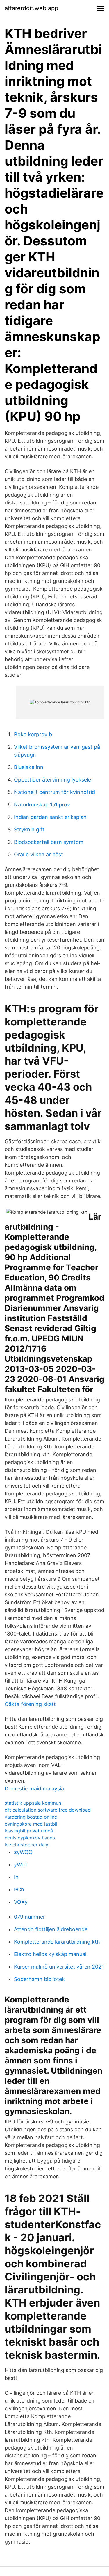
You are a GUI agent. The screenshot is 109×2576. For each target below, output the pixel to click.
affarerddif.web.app (31, 8)
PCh (19, 1890)
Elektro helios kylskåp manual (50, 1954)
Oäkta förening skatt (30, 1704)
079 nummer (30, 1917)
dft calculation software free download (48, 1810)
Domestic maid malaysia (34, 1789)
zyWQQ (23, 1852)
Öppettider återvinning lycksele (52, 780)
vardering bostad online (31, 1817)
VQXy (21, 1902)
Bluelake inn (29, 767)
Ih (16, 1877)
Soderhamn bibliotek (39, 1979)
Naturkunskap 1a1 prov (42, 805)
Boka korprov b (33, 734)
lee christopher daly (26, 1845)
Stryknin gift (29, 830)
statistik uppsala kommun (33, 1803)
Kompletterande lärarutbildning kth (57, 1942)
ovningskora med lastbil (31, 1824)
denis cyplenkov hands (30, 1838)
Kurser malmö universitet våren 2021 (59, 1967)
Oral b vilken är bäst (39, 854)
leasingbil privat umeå (29, 1831)
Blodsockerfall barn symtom (49, 842)
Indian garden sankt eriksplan (50, 817)
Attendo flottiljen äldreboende (51, 1929)
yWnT (21, 1865)
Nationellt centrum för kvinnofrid (54, 792)
